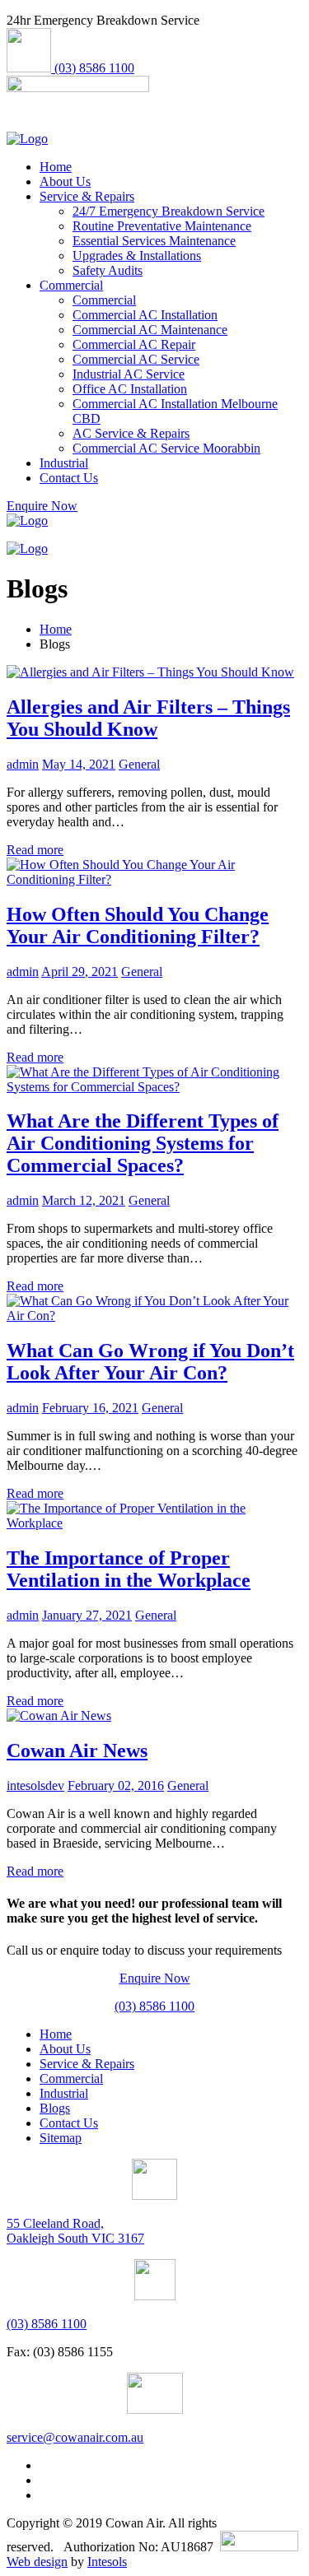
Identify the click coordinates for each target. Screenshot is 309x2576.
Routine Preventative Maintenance (162, 226)
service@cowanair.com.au (75, 2437)
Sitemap (61, 2138)
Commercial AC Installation (145, 315)
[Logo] (27, 139)
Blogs (55, 2108)
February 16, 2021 (90, 1408)
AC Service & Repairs (131, 433)
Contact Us (69, 478)
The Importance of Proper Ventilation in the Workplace (129, 1569)
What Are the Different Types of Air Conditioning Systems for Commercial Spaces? (143, 1143)
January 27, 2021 (87, 1615)
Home (56, 167)
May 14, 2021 (79, 764)
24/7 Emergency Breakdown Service (169, 211)
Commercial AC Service (136, 359)
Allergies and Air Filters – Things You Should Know (148, 718)
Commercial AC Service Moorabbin (166, 448)
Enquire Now (155, 1978)
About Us (65, 181)
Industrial (64, 463)
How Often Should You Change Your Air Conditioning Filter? (138, 925)
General (139, 764)
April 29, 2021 (80, 972)
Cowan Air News (77, 1751)
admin (23, 764)
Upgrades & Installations (137, 256)
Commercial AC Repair (134, 344)
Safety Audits (108, 270)
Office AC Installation (130, 389)
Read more (35, 850)
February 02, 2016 (116, 1786)
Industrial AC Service (129, 374)
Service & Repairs (87, 196)
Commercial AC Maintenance (150, 330)
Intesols (107, 2562)
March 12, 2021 (84, 1200)
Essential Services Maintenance (154, 241)
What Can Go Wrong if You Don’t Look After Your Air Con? (150, 1362)
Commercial (71, 285)
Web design (37, 2562)
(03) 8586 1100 (154, 2006)
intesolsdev (35, 1786)
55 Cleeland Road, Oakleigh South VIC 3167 (75, 2231)
